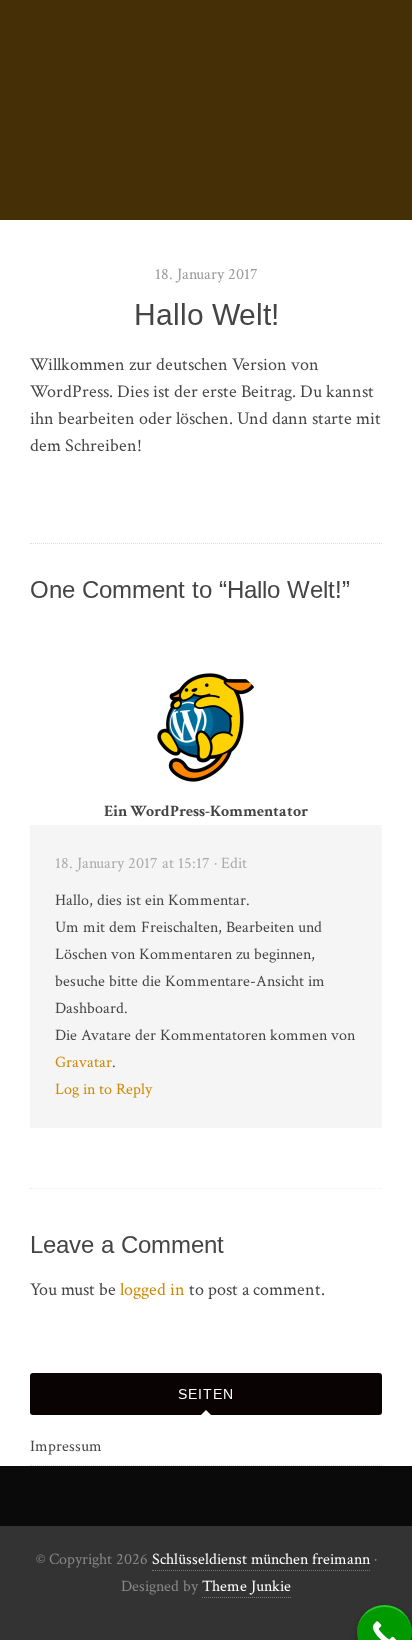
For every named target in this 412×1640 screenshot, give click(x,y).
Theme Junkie (246, 1586)
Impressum (66, 1446)
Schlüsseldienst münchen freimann (261, 1559)
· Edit (230, 863)
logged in (152, 1289)
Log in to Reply (103, 1089)
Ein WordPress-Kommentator (206, 811)
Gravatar (83, 1062)
